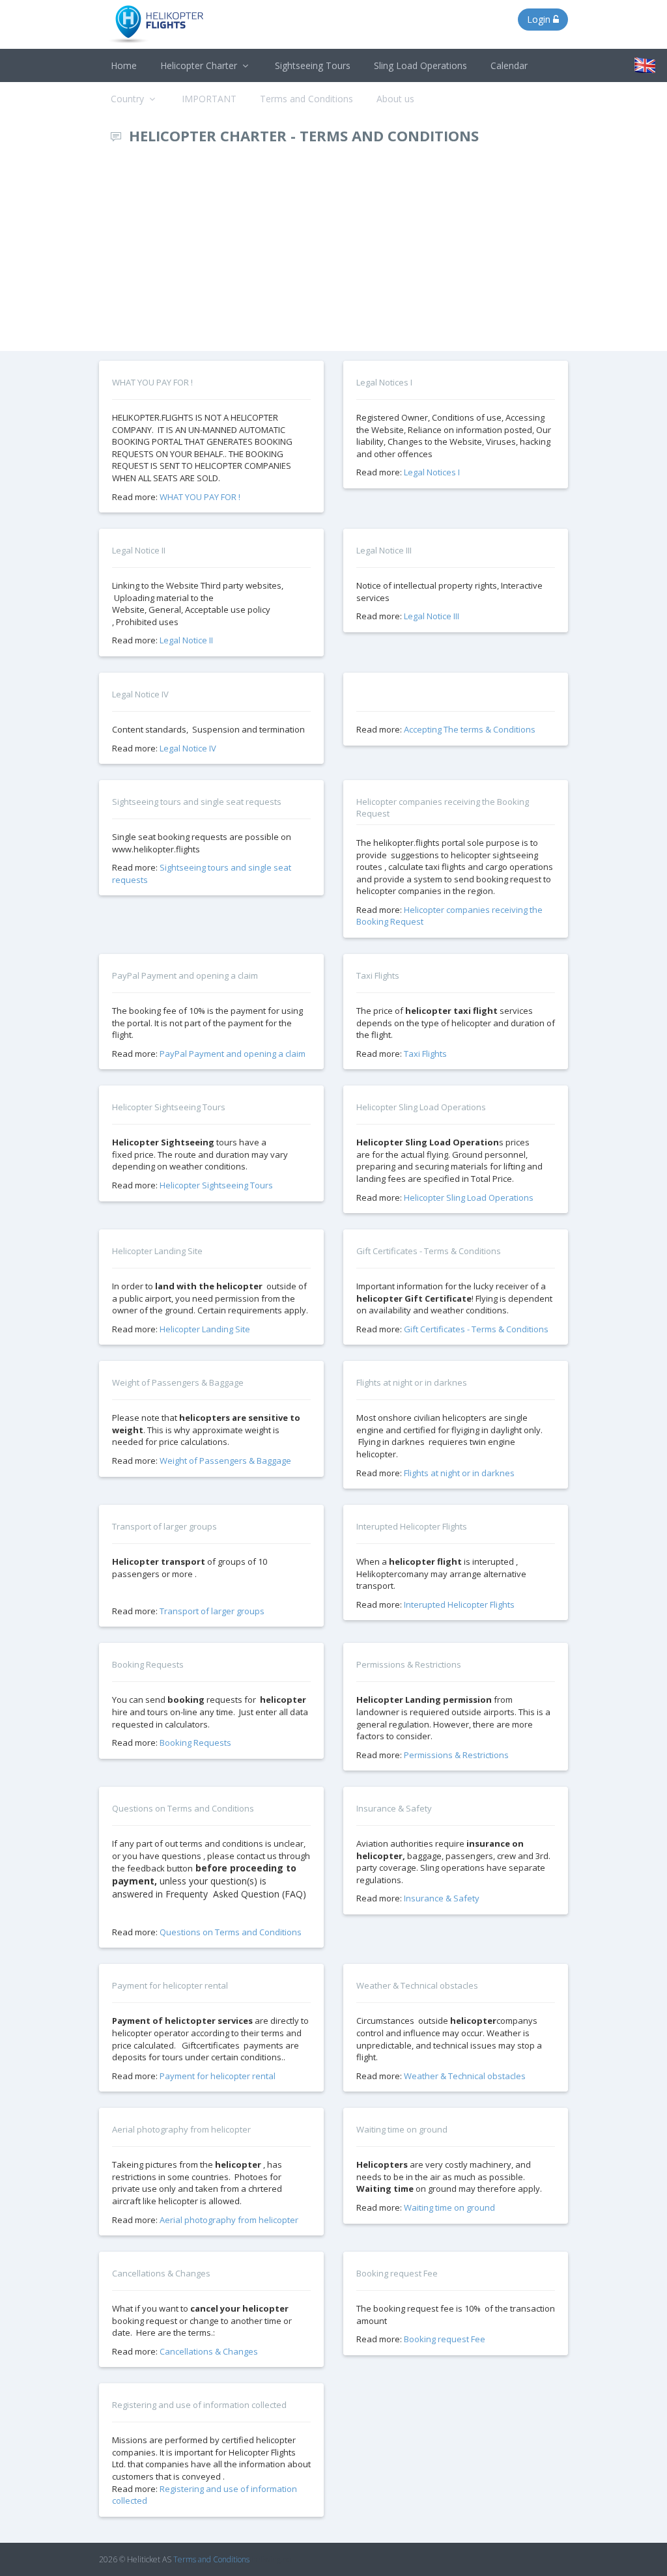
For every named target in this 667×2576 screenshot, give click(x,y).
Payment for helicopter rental (218, 2076)
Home (124, 65)
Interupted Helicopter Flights (459, 1604)
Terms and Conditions (211, 2559)
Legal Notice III (432, 616)
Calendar (509, 65)
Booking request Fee (445, 2339)
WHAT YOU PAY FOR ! (200, 497)
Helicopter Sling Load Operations (469, 1197)
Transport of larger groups (212, 1611)
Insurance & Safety (442, 1898)
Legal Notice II (186, 640)
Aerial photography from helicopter (229, 2220)
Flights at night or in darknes (459, 1473)
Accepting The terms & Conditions (470, 729)
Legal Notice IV (188, 748)
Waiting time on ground (449, 2207)
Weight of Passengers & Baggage (225, 1461)
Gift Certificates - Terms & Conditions (476, 1329)
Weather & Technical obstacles (465, 2076)
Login (540, 19)
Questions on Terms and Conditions (231, 1932)
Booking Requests (195, 1743)
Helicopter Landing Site (205, 1329)
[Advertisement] (333, 253)
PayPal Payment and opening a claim (233, 1054)
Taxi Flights (425, 1054)
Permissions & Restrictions (456, 1755)
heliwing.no (271, 2559)
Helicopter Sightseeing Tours (216, 1185)
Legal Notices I (432, 472)
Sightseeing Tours (313, 65)
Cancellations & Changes (209, 2351)
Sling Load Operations (420, 65)
